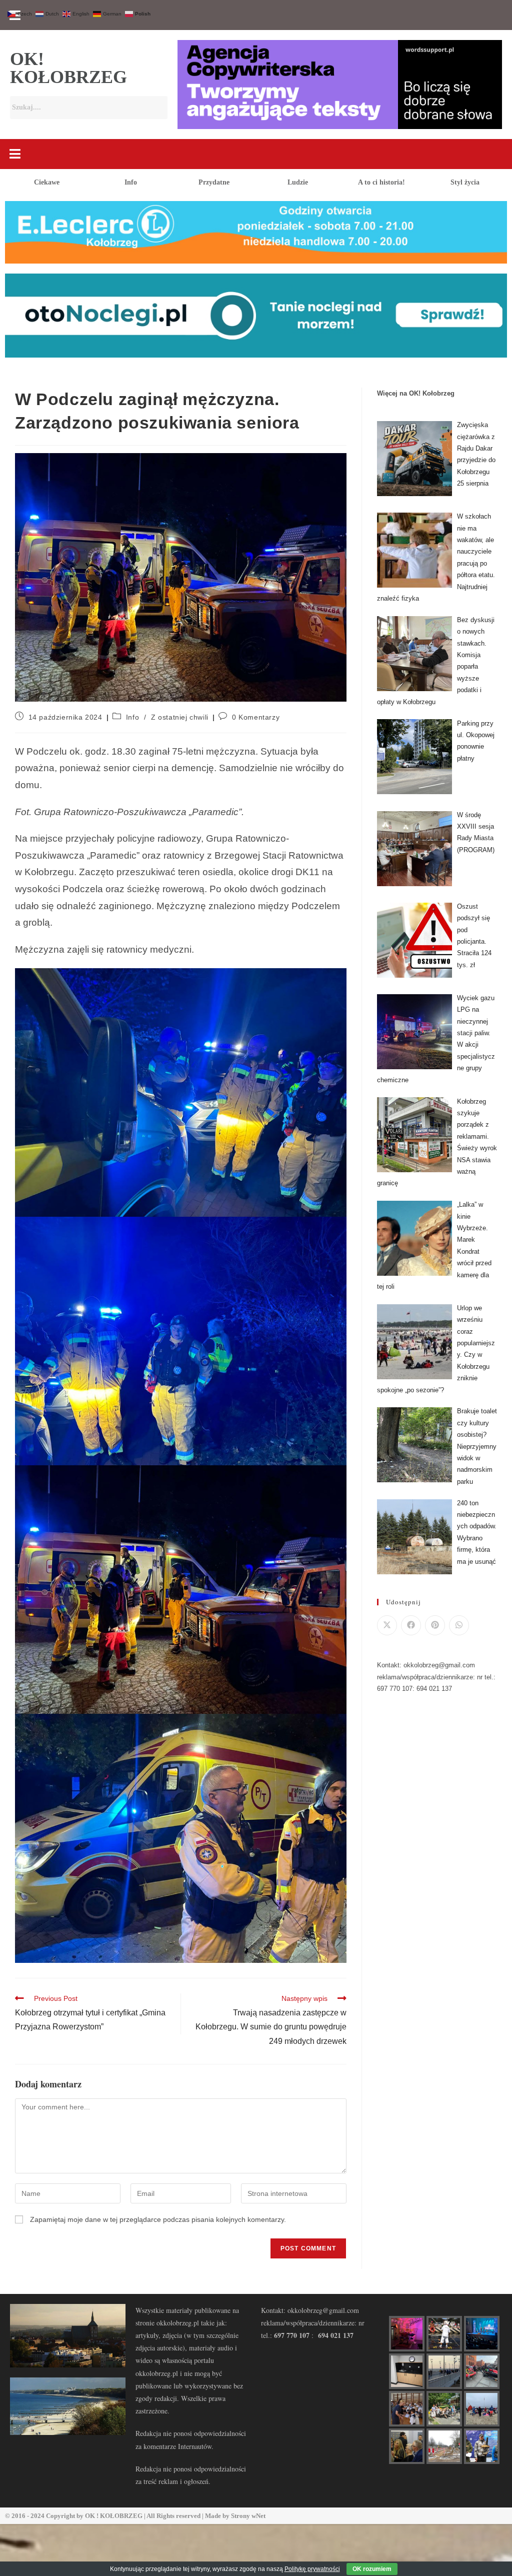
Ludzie (298, 182)
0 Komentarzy (256, 717)
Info (131, 182)
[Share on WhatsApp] (459, 1625)
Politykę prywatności (312, 2569)
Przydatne (214, 182)
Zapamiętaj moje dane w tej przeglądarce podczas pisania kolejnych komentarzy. (158, 2219)
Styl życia (465, 182)
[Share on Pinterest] (435, 1625)
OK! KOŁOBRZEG (68, 68)
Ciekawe (47, 182)
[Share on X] (387, 1625)
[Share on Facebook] (411, 1625)
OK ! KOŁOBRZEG (114, 2516)
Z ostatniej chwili (180, 717)
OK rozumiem (372, 2569)
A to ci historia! (381, 182)
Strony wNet (248, 2516)
